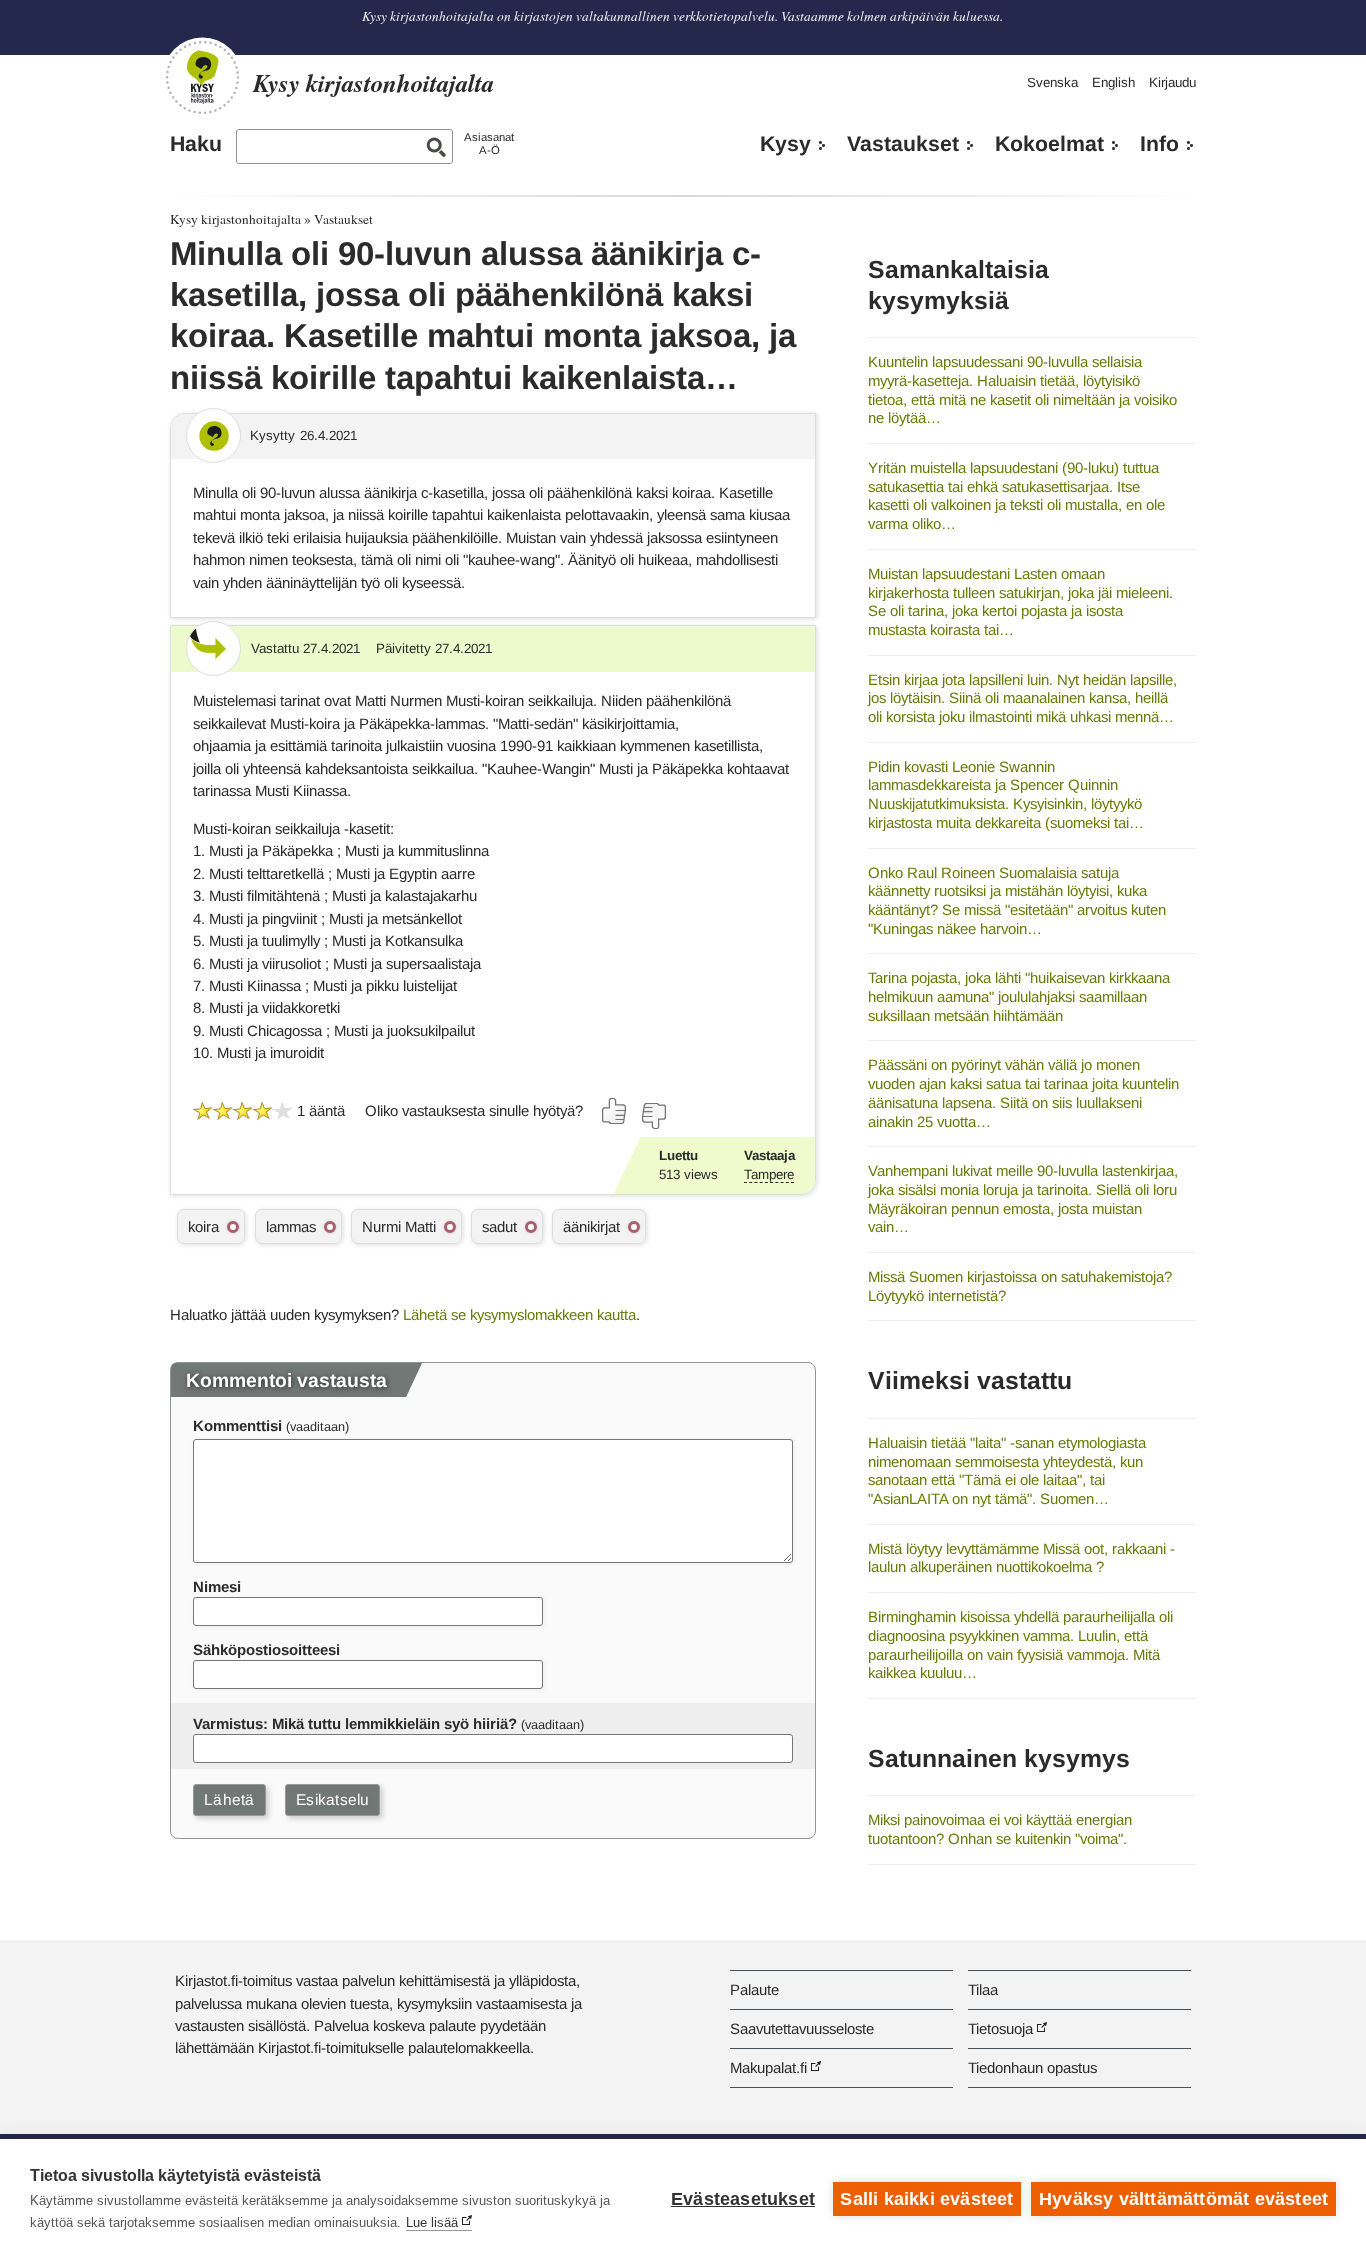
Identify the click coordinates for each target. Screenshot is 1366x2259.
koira (203, 1226)
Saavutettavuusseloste (802, 2028)
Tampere (769, 1174)
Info (1159, 144)
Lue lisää (432, 2222)
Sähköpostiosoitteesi (266, 1649)
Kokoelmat (1049, 144)
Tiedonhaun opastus (1032, 2067)
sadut (499, 1226)
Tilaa (983, 1989)
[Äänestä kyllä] (615, 1111)
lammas (291, 1226)
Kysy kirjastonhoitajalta (235, 219)
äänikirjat (591, 1226)
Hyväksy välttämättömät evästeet (1183, 2199)
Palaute (754, 1989)
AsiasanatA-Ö (489, 143)
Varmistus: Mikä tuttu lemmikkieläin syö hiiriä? (355, 1723)
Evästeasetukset (743, 2199)
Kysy (785, 144)
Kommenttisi (237, 1425)
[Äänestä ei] (653, 1116)
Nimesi (217, 1586)
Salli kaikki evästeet (926, 2199)
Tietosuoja (1000, 2028)
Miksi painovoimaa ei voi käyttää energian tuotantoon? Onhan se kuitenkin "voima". (1000, 1829)
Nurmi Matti (399, 1226)
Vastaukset (903, 144)
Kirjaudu (1172, 82)
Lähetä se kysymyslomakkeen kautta (519, 1314)
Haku (196, 144)
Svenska (1052, 82)
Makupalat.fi (768, 2067)
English (1113, 82)
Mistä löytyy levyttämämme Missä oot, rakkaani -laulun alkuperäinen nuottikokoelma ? (1021, 1558)
